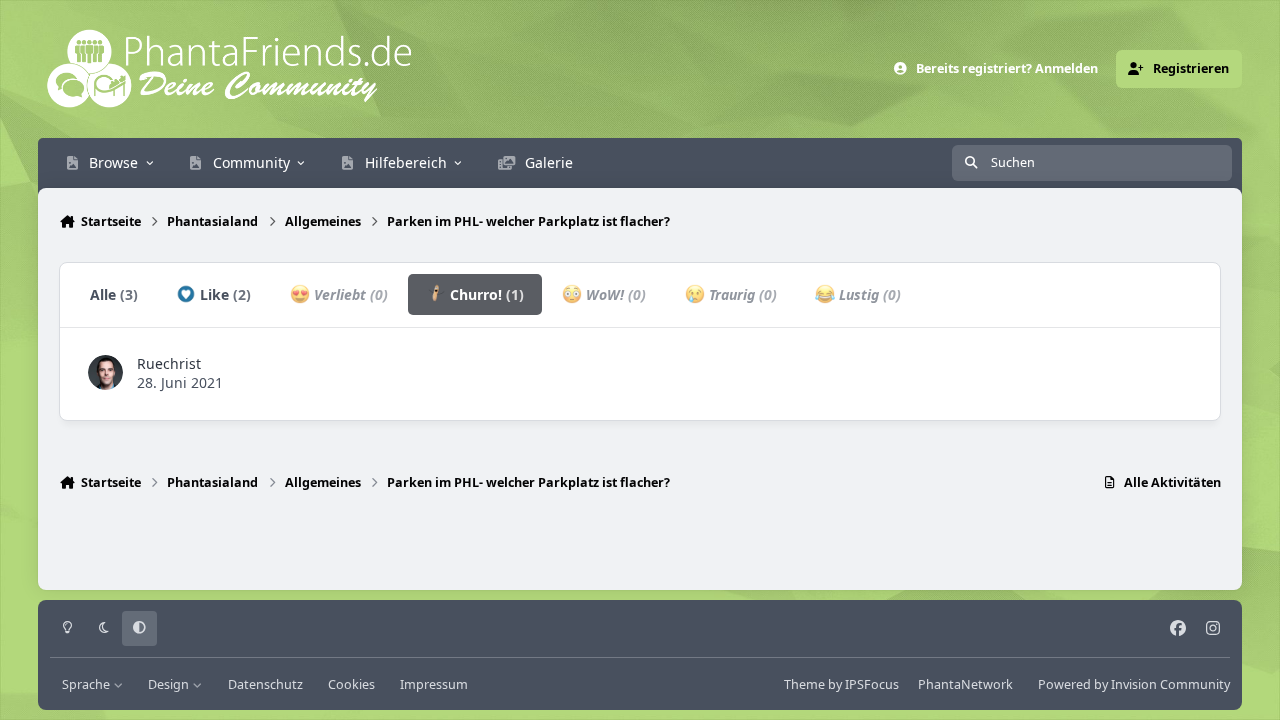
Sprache (87, 684)
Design (170, 684)
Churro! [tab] (485, 294)
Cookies (351, 684)
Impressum (434, 684)
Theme (804, 684)
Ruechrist (169, 363)
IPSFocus (872, 684)
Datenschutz (265, 684)
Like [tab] (223, 294)
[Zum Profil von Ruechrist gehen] (105, 372)
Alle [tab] (114, 294)
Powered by (1134, 684)
